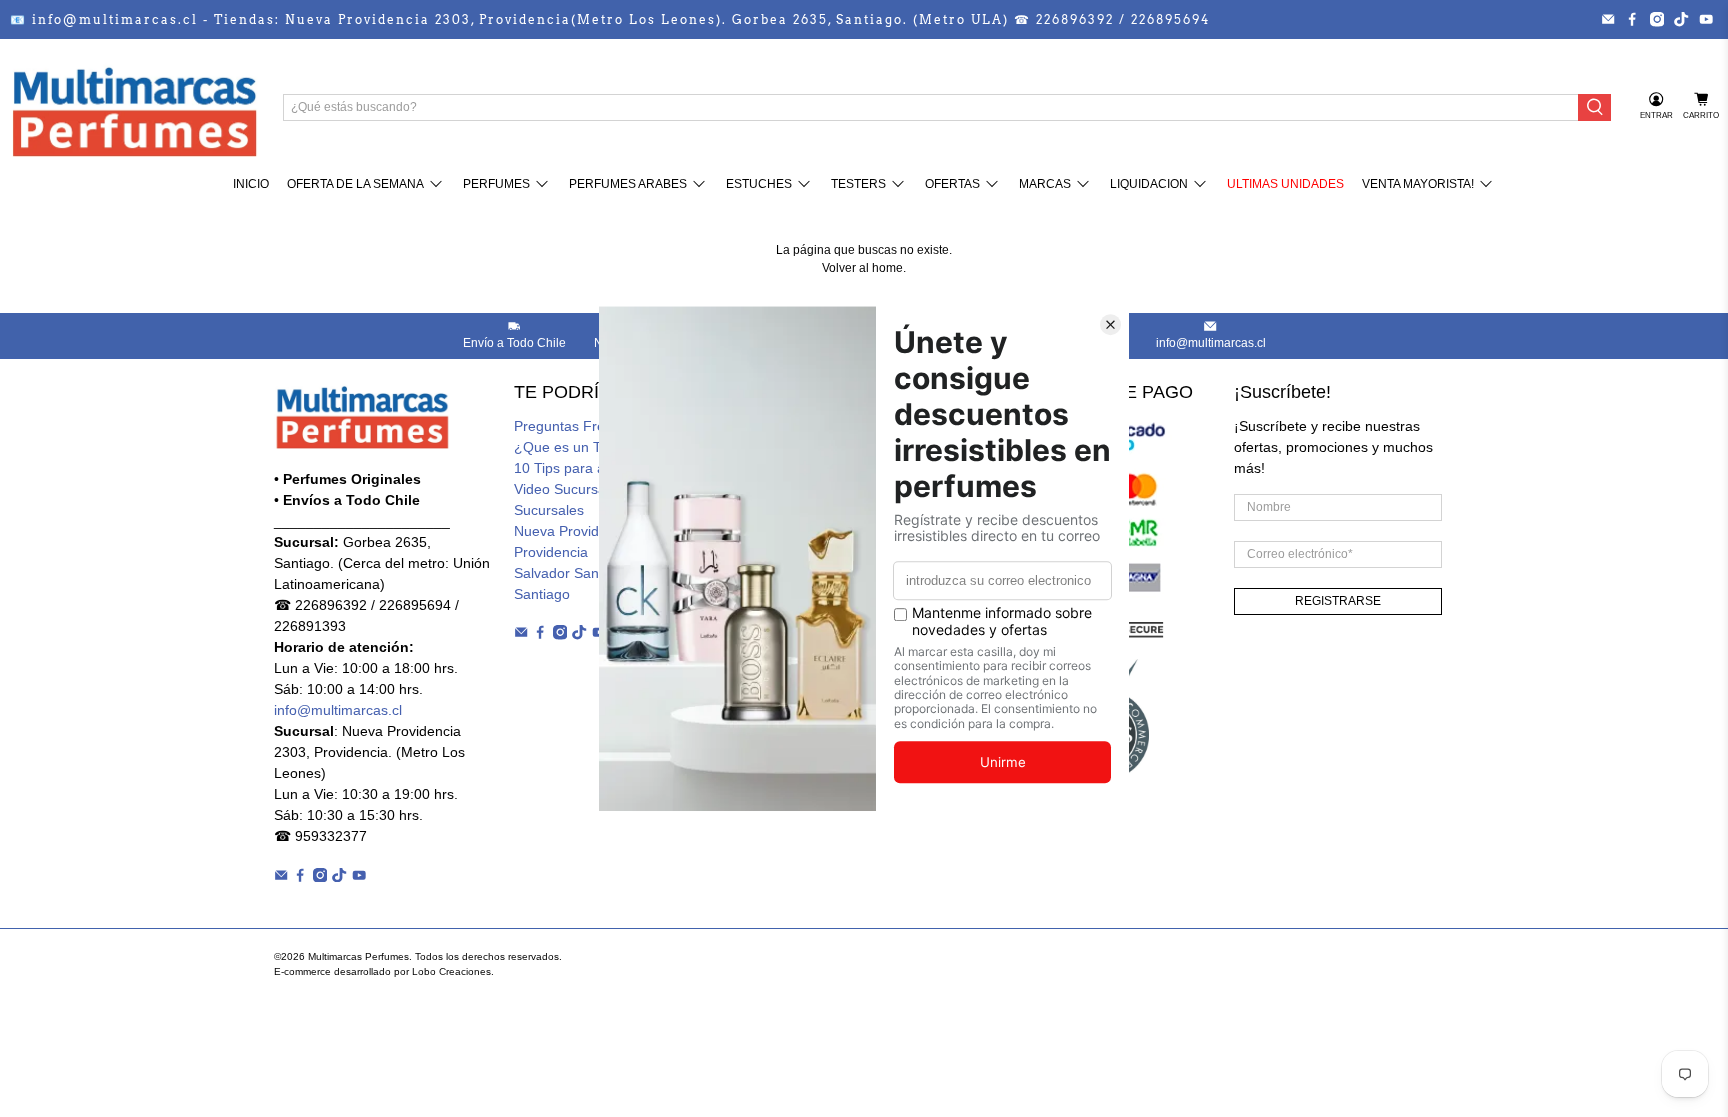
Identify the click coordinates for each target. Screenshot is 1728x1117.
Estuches (759, 184)
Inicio (251, 184)
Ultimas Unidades (1285, 184)
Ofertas (952, 184)
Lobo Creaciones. (453, 971)
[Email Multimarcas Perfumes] (1608, 19)
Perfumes (496, 184)
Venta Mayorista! (1418, 184)
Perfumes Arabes (628, 184)
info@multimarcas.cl (338, 710)
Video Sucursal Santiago (591, 489)
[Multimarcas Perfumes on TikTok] (1681, 19)
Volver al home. (864, 268)
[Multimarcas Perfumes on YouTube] (1706, 19)
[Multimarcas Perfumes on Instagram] (1657, 19)
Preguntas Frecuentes (584, 426)
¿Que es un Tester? (577, 447)
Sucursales (549, 510)
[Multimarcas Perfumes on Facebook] (1632, 19)
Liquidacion (1149, 184)
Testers (858, 184)
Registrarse (1338, 601)
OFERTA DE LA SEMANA (355, 184)
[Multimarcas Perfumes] (134, 107)
